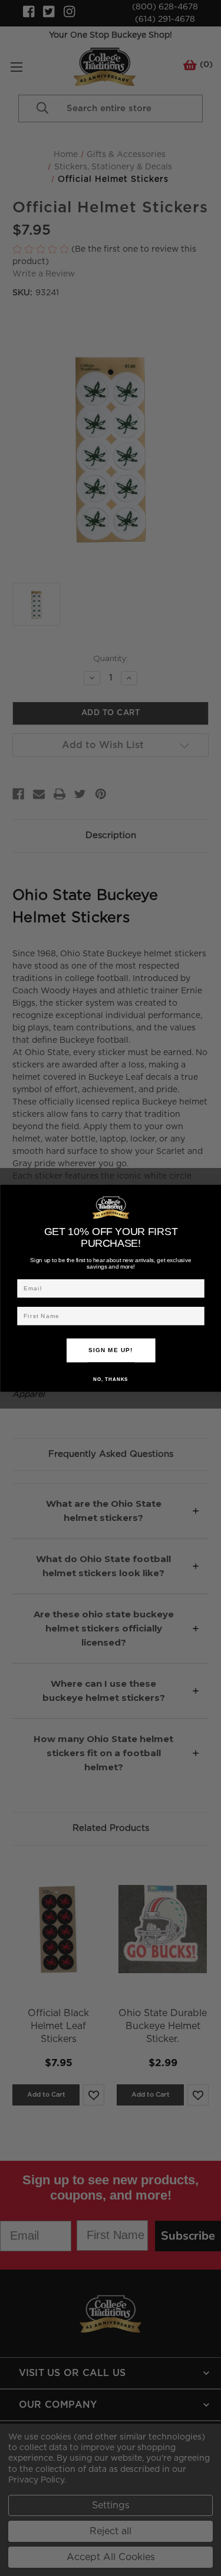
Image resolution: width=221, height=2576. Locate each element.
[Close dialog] (213, 1192)
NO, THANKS (111, 1379)
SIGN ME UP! (111, 1350)
